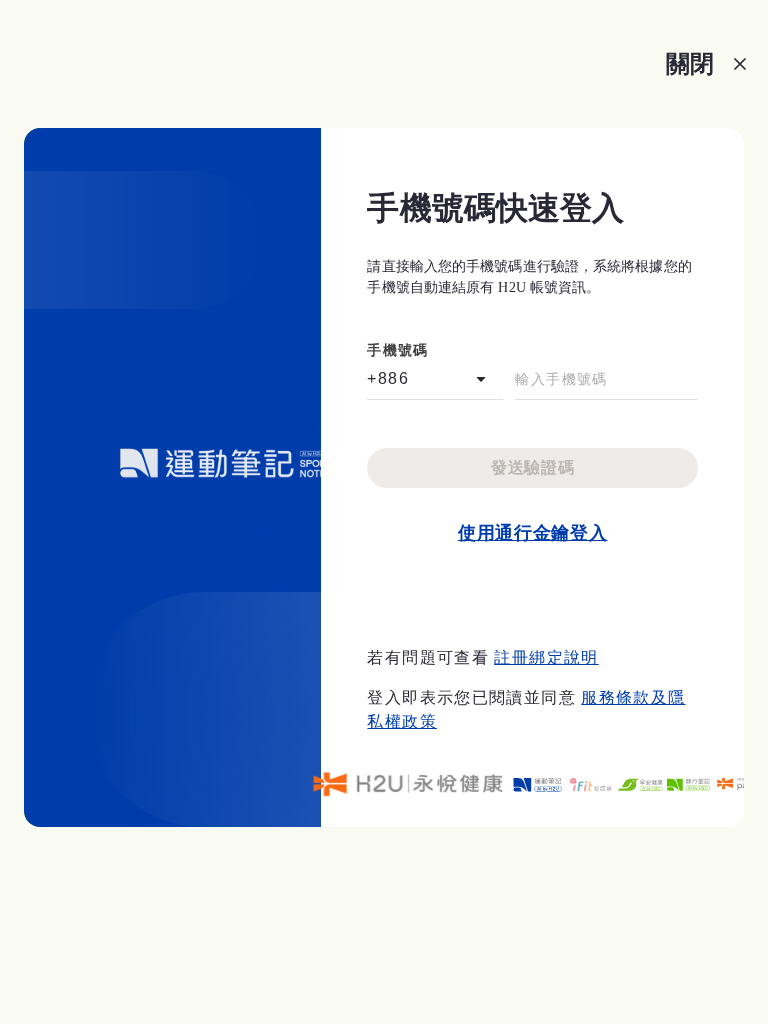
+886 (388, 378)
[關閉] (740, 64)
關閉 (690, 63)
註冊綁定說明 (546, 657)
